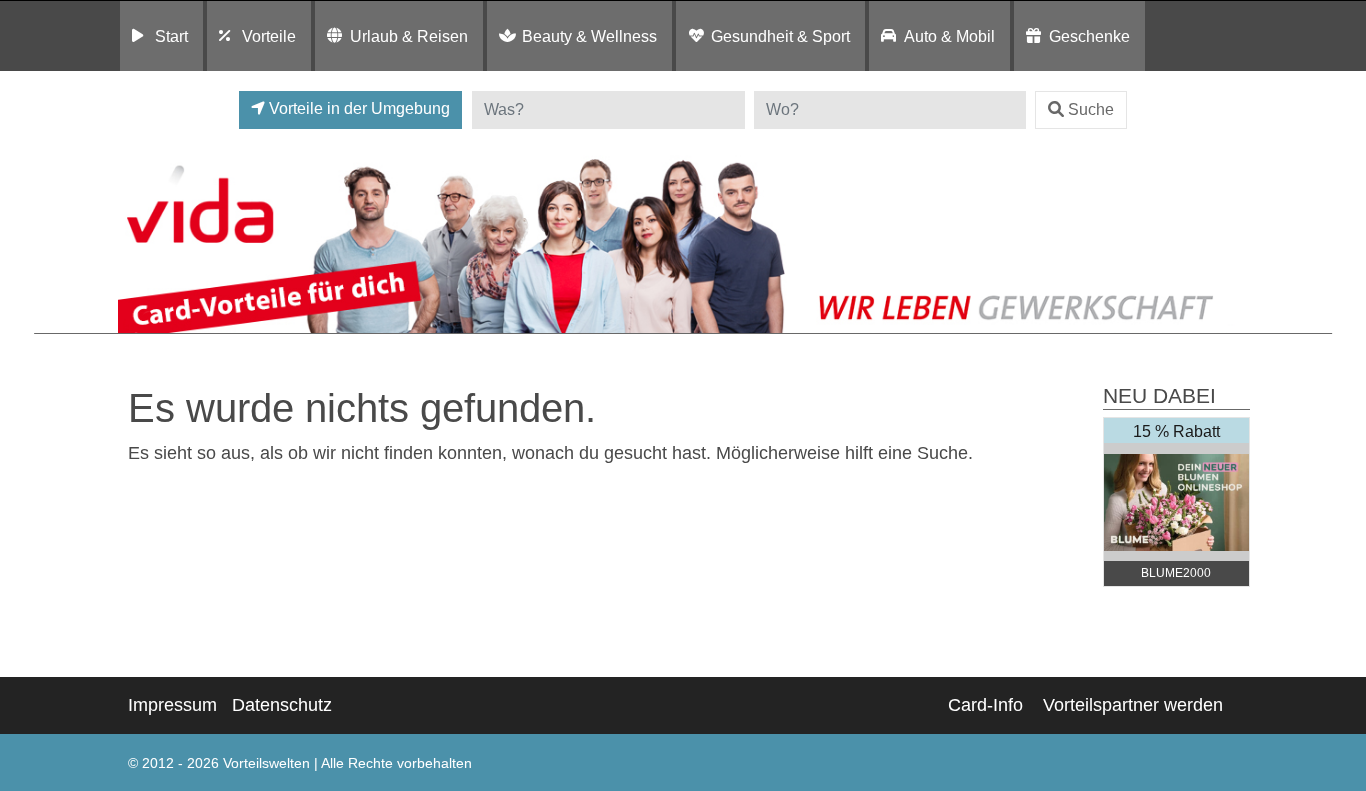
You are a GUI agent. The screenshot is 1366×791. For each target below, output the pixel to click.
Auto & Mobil (949, 36)
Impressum (172, 705)
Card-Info (985, 705)
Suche (1091, 109)
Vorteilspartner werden (1133, 705)
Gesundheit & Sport (780, 36)
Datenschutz (282, 705)
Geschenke (1089, 36)
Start (171, 36)
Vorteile (269, 36)
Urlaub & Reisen (409, 36)
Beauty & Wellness (589, 36)
